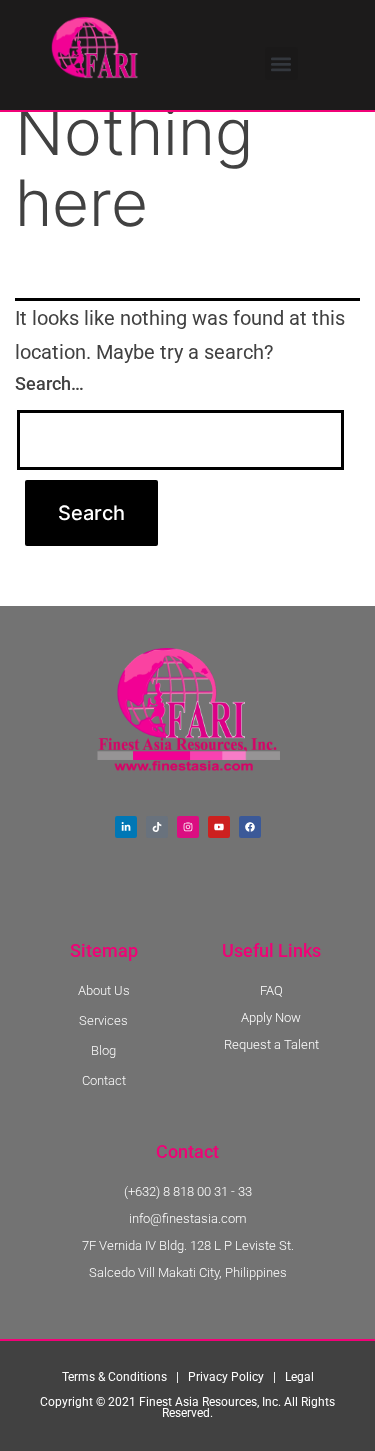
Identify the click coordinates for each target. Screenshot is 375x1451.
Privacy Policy (226, 1377)
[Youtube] (219, 827)
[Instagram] (188, 827)
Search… (49, 383)
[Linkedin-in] (126, 827)
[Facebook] (250, 827)
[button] (281, 63)
